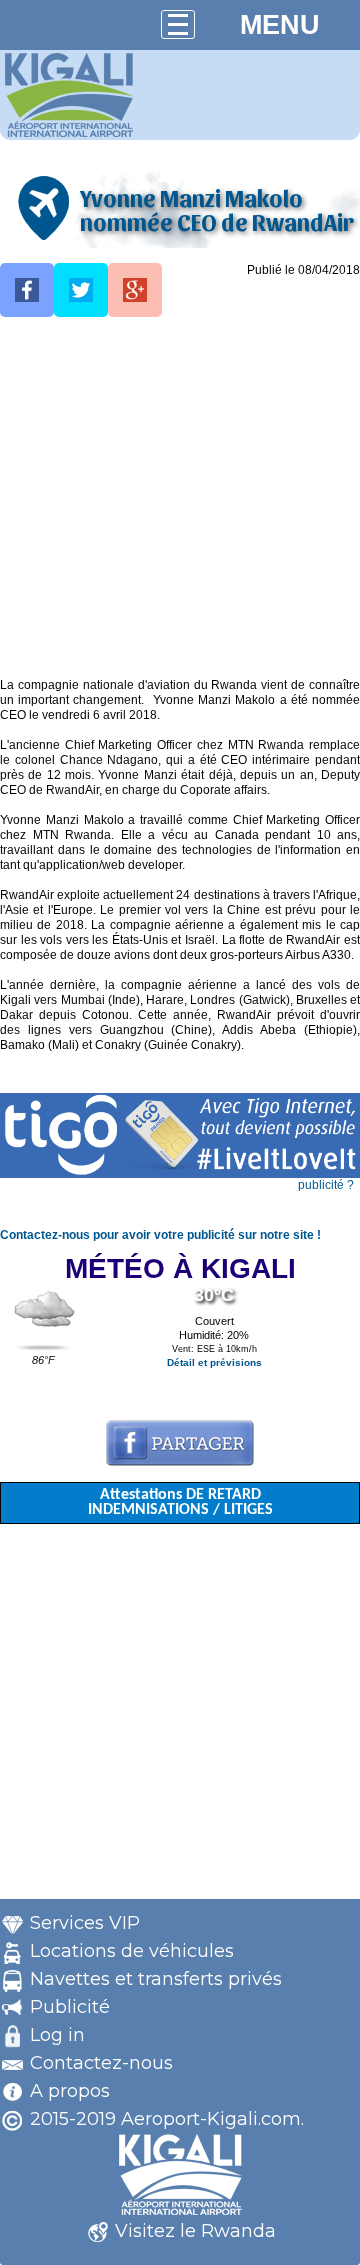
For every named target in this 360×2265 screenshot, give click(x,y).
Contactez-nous (101, 2063)
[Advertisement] (180, 498)
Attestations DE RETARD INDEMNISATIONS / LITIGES (180, 1502)
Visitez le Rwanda (195, 2231)
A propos (70, 2091)
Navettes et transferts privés (156, 1979)
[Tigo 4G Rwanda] (180, 1174)
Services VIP (85, 1923)
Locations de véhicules (132, 1951)
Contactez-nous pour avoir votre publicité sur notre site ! (160, 1235)
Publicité (70, 2007)
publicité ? (326, 1185)
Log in (57, 2035)
